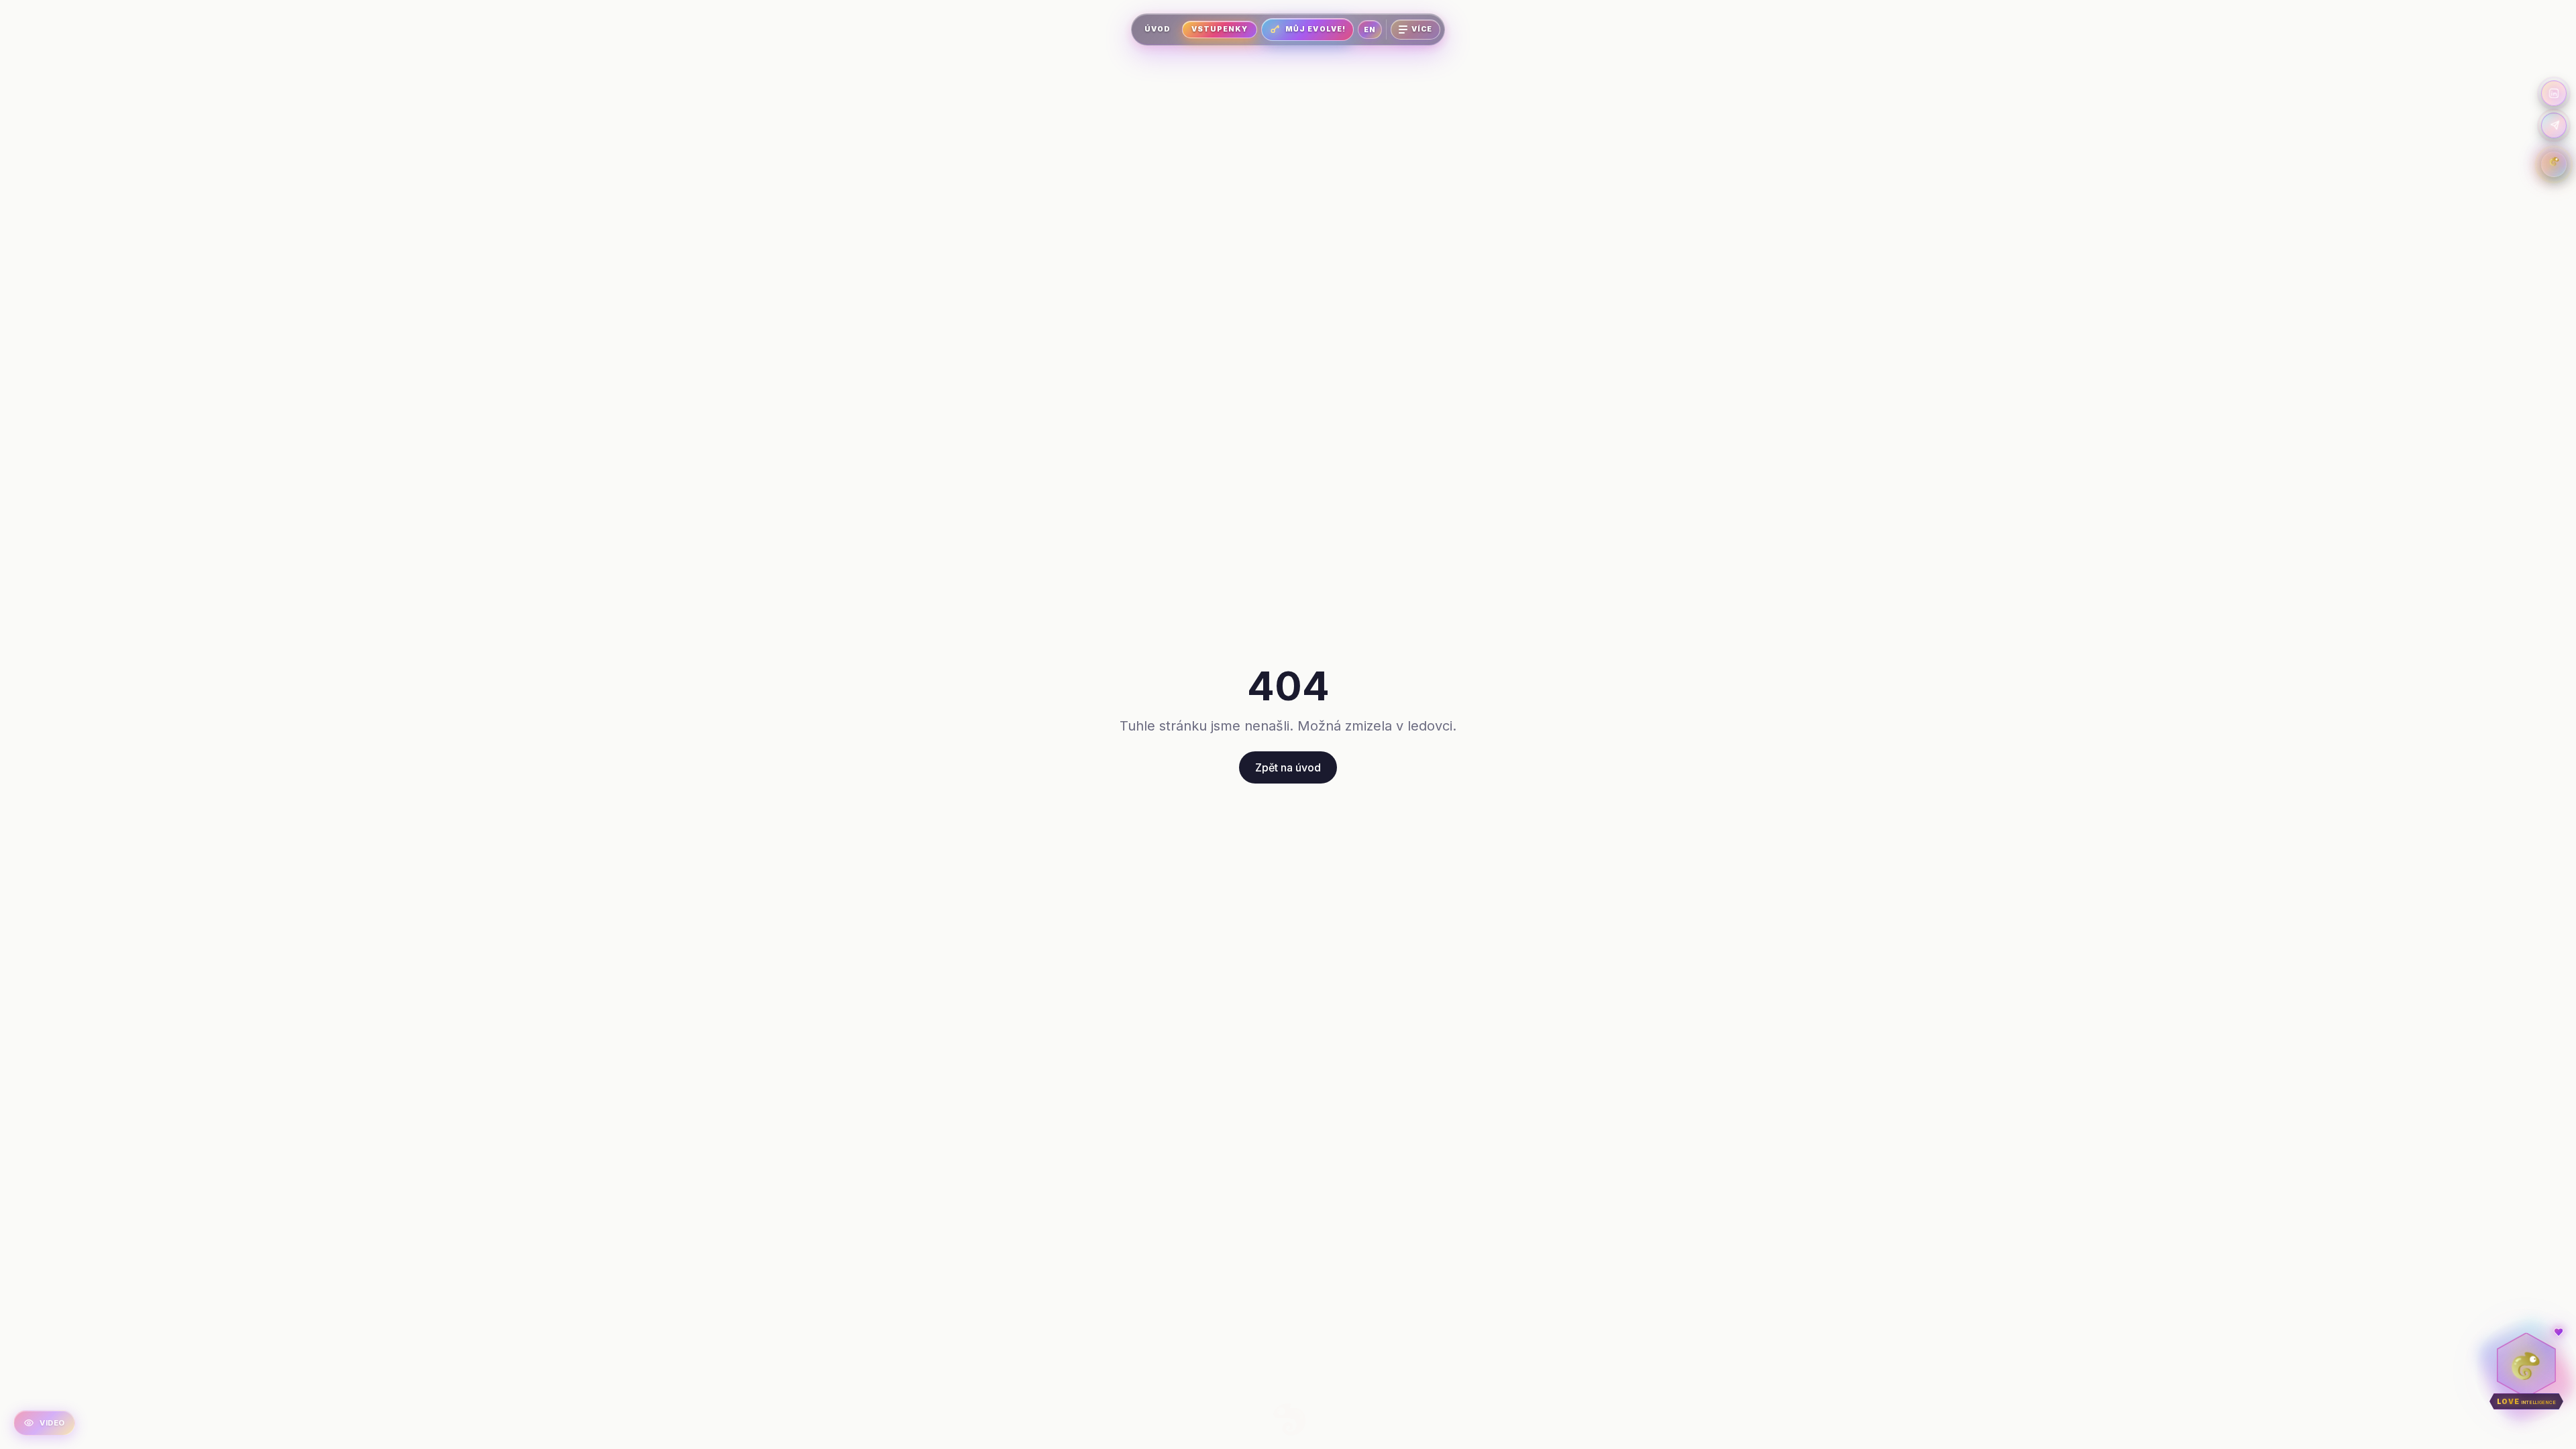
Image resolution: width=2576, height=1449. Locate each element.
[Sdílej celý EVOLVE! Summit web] (2554, 125)
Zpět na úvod (1288, 767)
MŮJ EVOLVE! (1316, 29)
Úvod (1158, 29)
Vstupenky (1220, 29)
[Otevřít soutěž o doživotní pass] (2554, 164)
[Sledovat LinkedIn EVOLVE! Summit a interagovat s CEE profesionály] (2554, 93)
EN (1370, 30)
